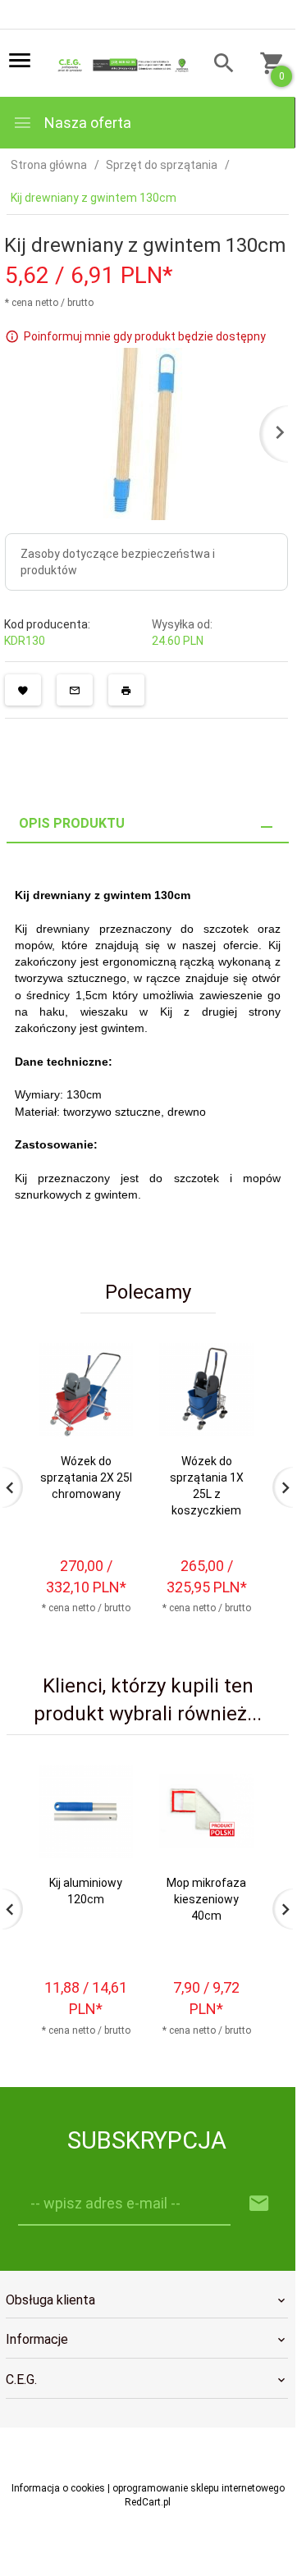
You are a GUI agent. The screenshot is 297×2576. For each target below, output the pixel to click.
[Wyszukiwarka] (219, 65)
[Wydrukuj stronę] (126, 690)
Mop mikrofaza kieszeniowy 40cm (206, 1899)
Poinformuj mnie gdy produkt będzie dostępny (145, 336)
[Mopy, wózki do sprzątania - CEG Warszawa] (121, 64)
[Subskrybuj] (259, 2204)
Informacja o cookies (58, 2488)
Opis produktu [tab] (72, 823)
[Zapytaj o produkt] (75, 690)
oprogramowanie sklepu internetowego (199, 2488)
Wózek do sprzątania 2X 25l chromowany (86, 1478)
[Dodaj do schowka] (23, 690)
